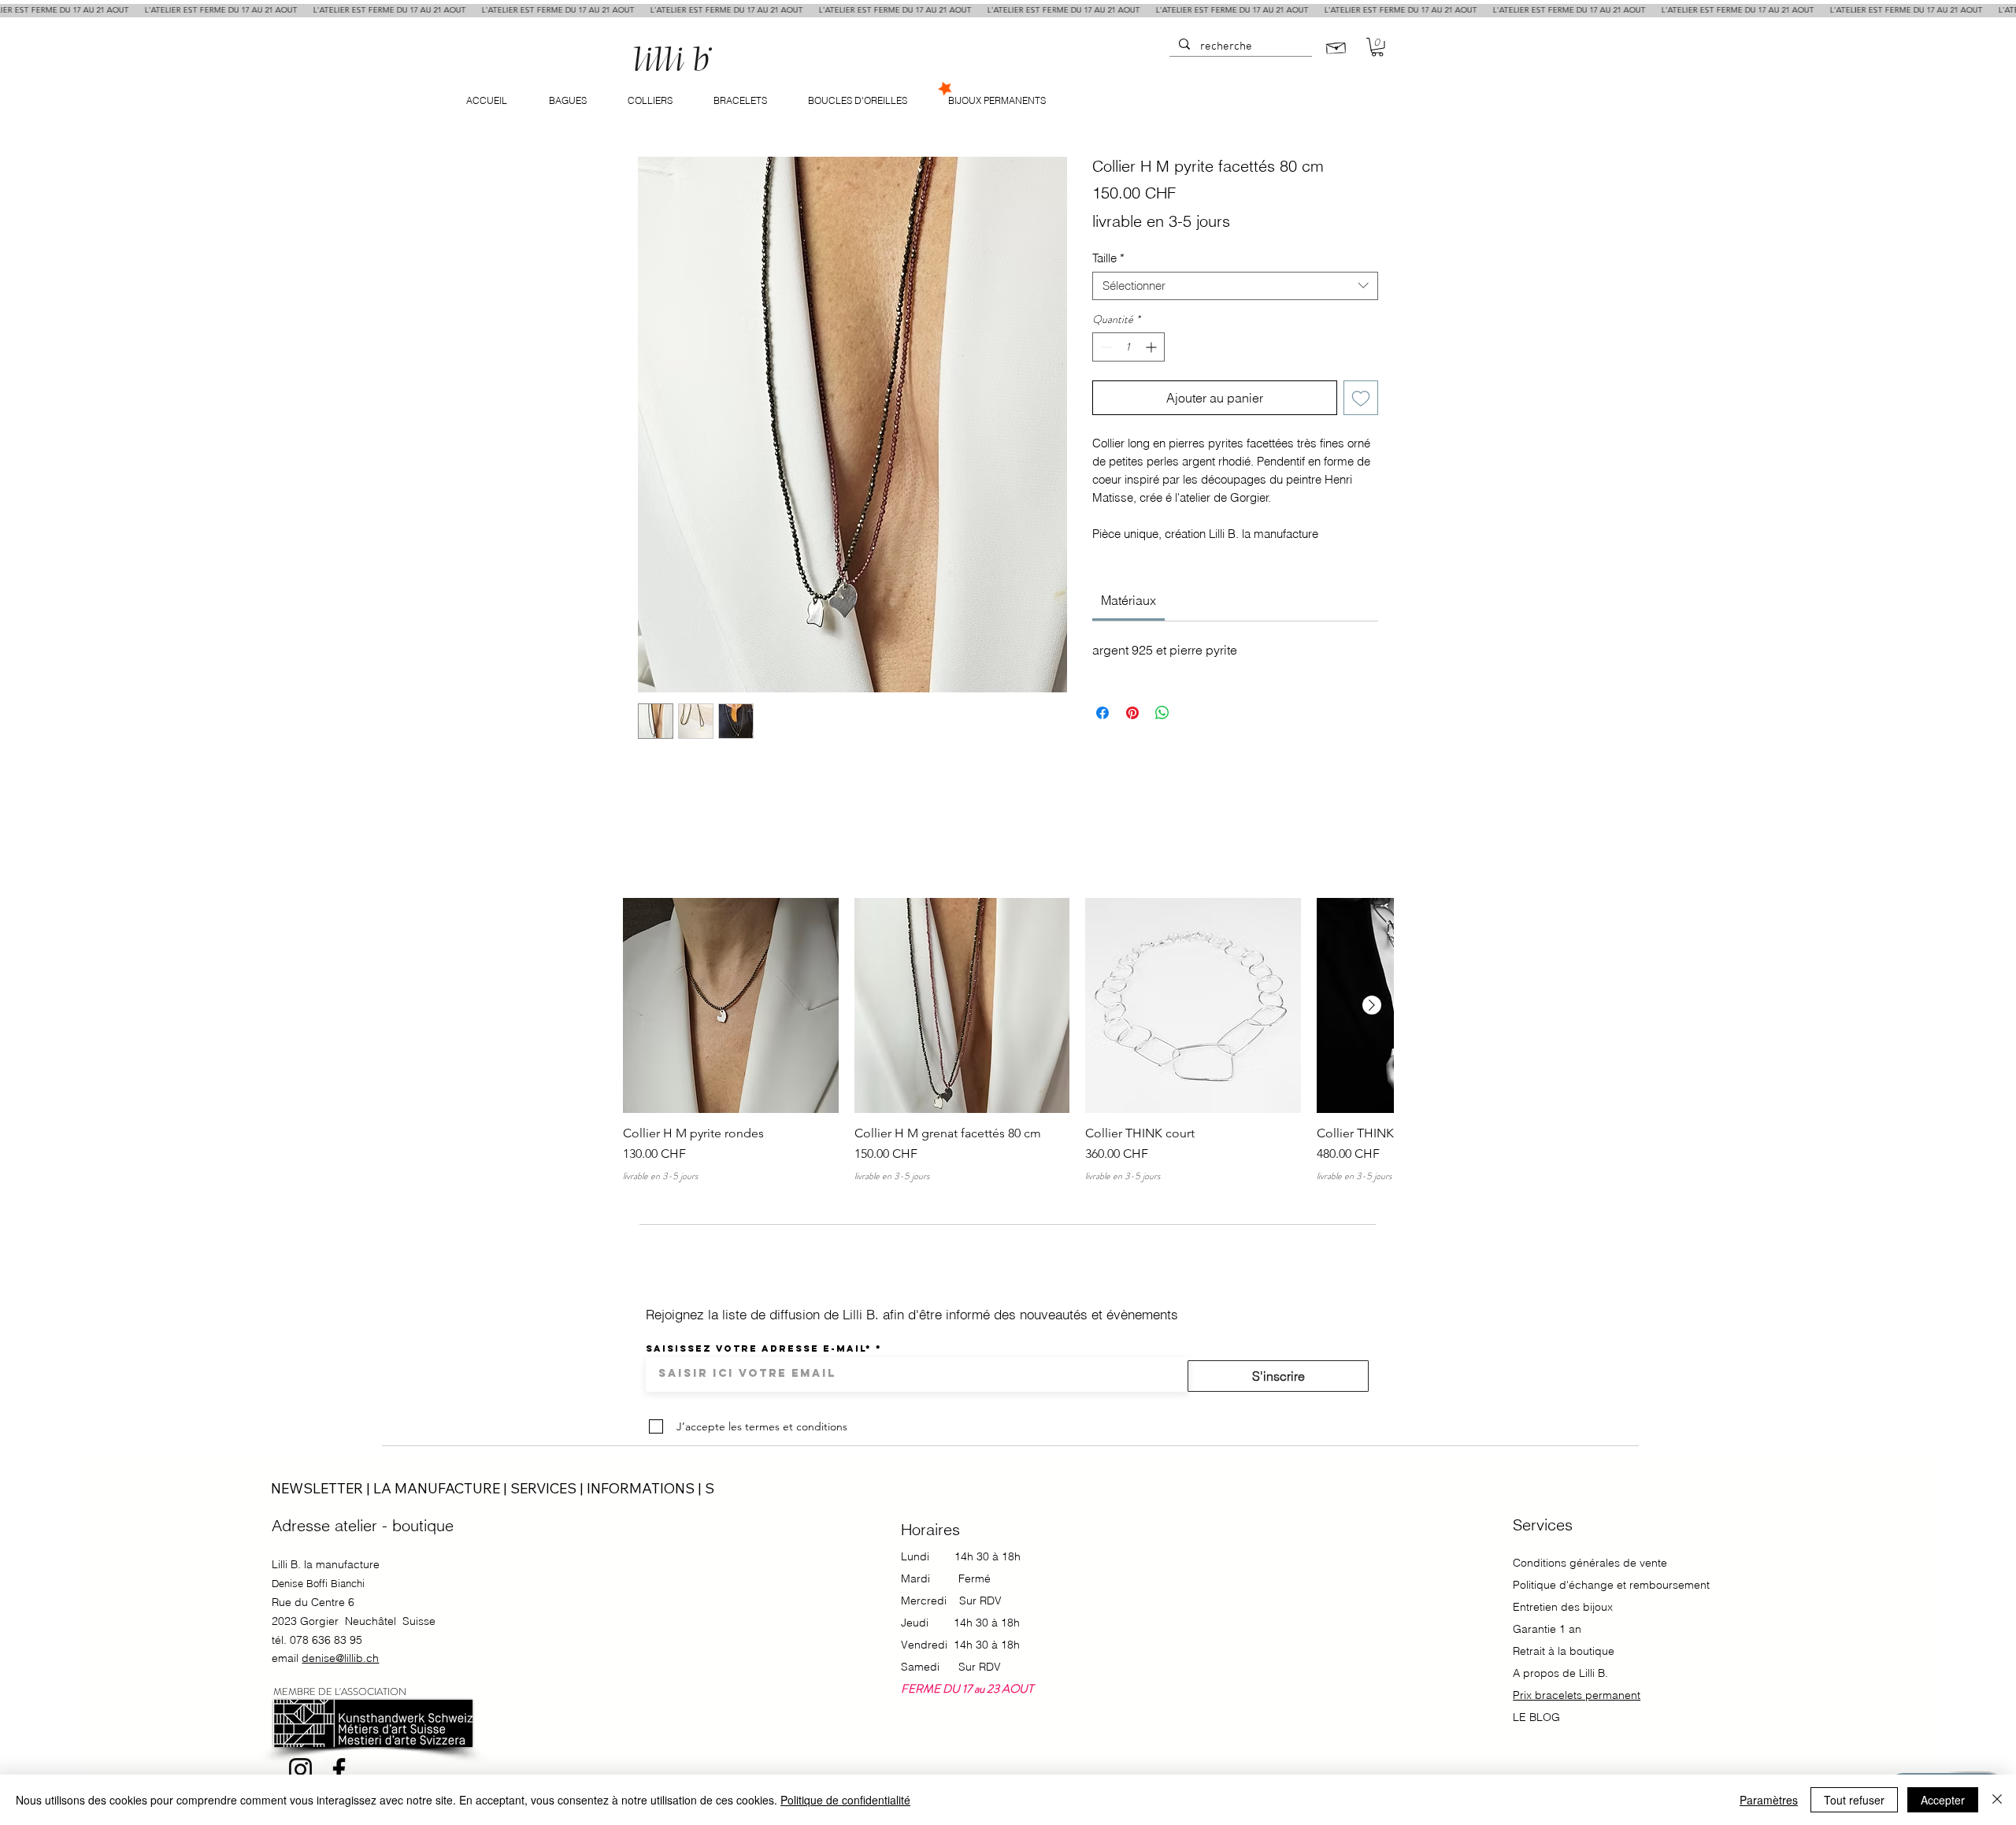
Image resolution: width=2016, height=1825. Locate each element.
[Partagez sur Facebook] (1102, 713)
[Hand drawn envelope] (1336, 46)
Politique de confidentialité (845, 1800)
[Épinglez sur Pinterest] (1132, 713)
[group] (1008, 1040)
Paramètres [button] (1769, 1800)
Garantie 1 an (1549, 1629)
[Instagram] (300, 1769)
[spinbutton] (1128, 347)
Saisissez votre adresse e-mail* (759, 1348)
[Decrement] (1104, 347)
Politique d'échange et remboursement (1611, 1585)
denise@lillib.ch (340, 1658)
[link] (1128, 600)
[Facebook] (339, 1769)
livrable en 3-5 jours (1161, 221)
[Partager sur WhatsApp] (1162, 713)
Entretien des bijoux (1563, 1607)
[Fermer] (1997, 1800)
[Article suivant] (1372, 1005)
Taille (1108, 258)
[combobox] (1235, 286)
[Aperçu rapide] (731, 1006)
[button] (1377, 47)
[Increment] (1153, 347)
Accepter (1943, 1800)
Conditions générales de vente (1590, 1563)
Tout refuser (1854, 1800)
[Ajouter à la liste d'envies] (1361, 398)
